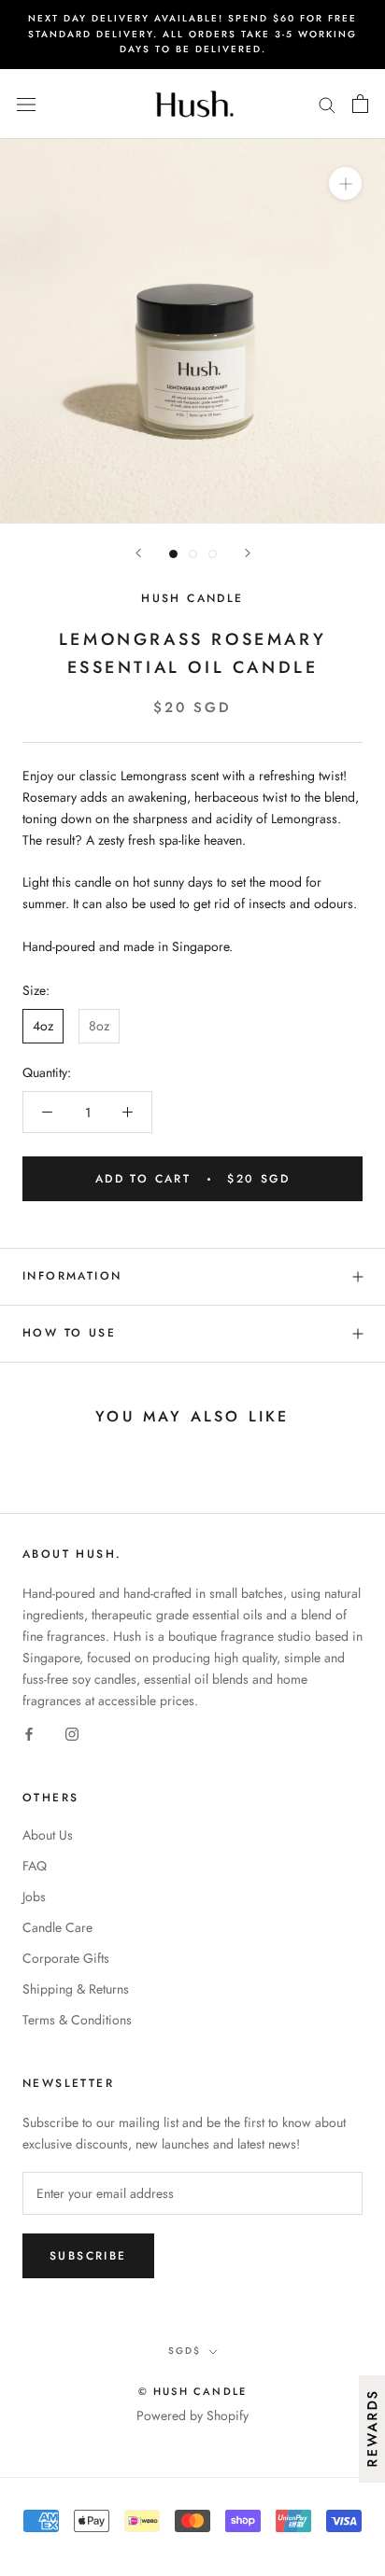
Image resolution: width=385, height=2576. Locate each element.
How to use (69, 1333)
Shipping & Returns (76, 1989)
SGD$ (185, 2351)
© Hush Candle (193, 2391)
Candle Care (57, 1927)
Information (72, 1276)
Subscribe (88, 2256)
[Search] (327, 103)
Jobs (34, 1897)
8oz (99, 1026)
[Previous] (138, 553)
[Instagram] (72, 1734)
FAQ (35, 1866)
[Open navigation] (26, 104)
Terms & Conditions (77, 2020)
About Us (48, 1835)
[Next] (248, 553)
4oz (43, 1026)
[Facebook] (29, 1734)
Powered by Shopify (192, 2415)
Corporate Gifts (66, 1958)
